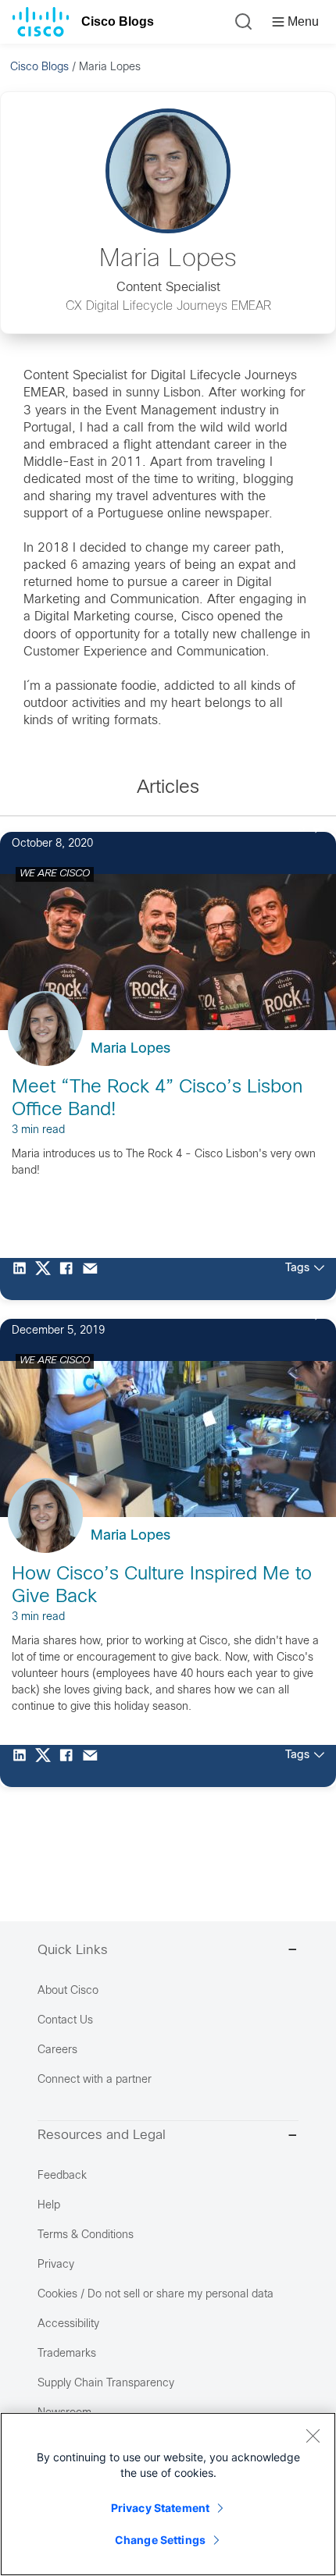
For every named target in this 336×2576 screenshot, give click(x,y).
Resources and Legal (102, 2136)
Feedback (62, 2176)
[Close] (313, 2436)
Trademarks (67, 2354)
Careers (57, 2050)
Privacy (56, 2265)
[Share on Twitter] (47, 1279)
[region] (168, 2494)
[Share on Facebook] (70, 1279)
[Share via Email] (94, 1279)
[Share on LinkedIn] (23, 1279)
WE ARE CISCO (55, 874)
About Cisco (68, 1991)
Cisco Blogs (118, 21)
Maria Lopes (130, 1049)
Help (49, 2206)
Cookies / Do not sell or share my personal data (155, 2295)
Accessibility (68, 2324)
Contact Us (65, 2021)
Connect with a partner (95, 2080)
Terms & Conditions (86, 2235)
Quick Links (73, 1951)
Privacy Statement (160, 2508)
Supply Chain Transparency (106, 2384)
